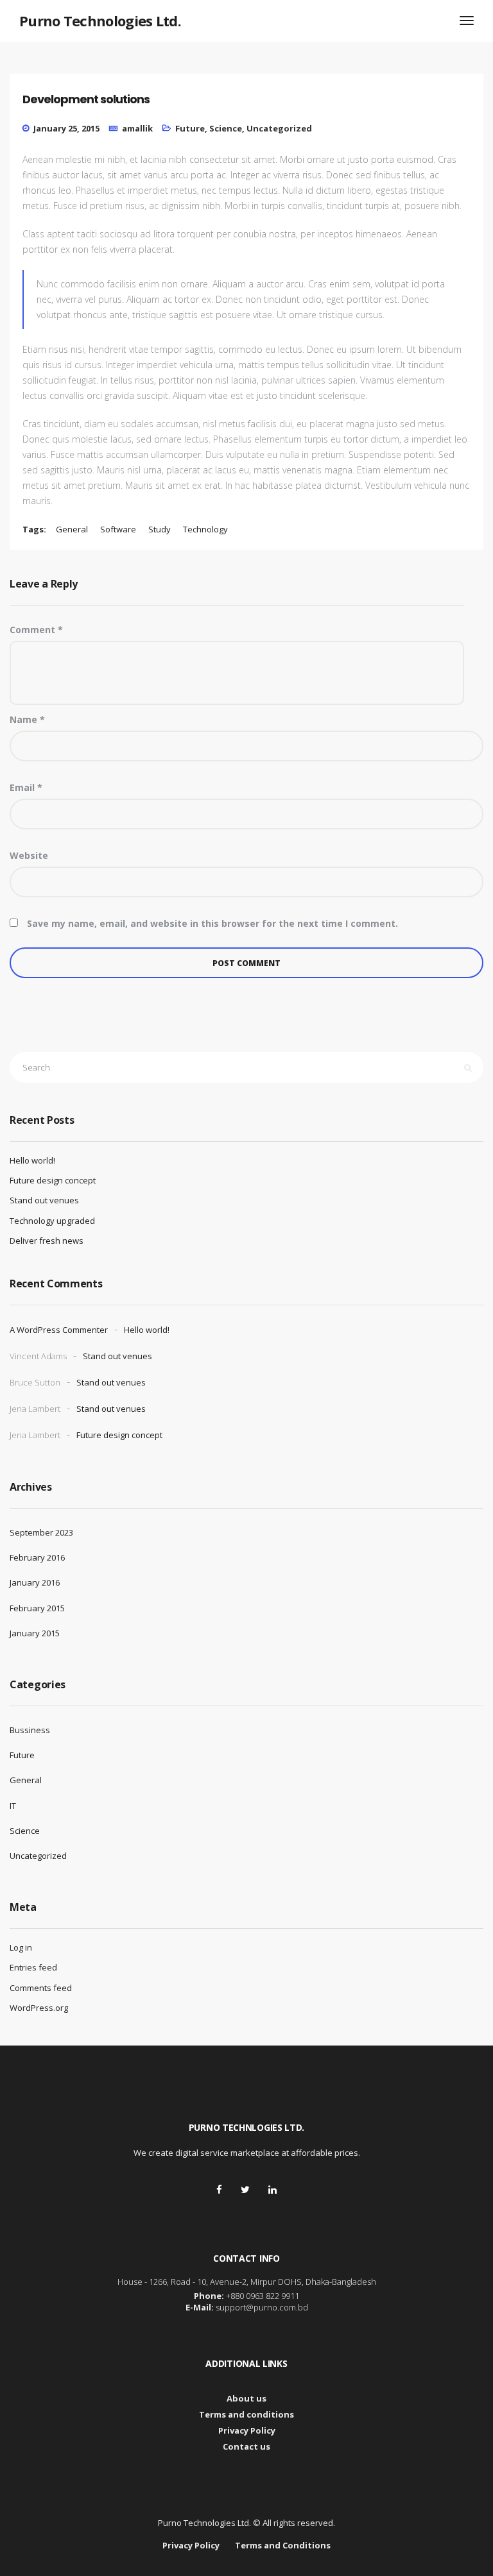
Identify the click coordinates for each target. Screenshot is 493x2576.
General (26, 1780)
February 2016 (37, 1557)
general (72, 529)
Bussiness (30, 1730)
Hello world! (32, 1160)
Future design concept (53, 1180)
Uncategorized (279, 128)
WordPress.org (39, 2008)
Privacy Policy (247, 2430)
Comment (36, 630)
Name (27, 719)
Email (26, 787)
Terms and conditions (246, 2414)
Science (226, 128)
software (118, 529)
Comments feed (41, 1988)
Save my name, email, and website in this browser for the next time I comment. (212, 923)
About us (246, 2398)
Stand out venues (44, 1200)
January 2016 (35, 1582)
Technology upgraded (52, 1221)
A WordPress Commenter (59, 1330)
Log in (21, 1947)
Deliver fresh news (47, 1241)
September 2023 (41, 1532)
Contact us (246, 2446)
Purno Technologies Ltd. (100, 21)
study (160, 529)
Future (190, 128)
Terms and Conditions (283, 2545)
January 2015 (35, 1633)
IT (13, 1806)
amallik (137, 128)
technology (205, 529)
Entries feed (33, 1967)
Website (29, 855)
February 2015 (37, 1608)
